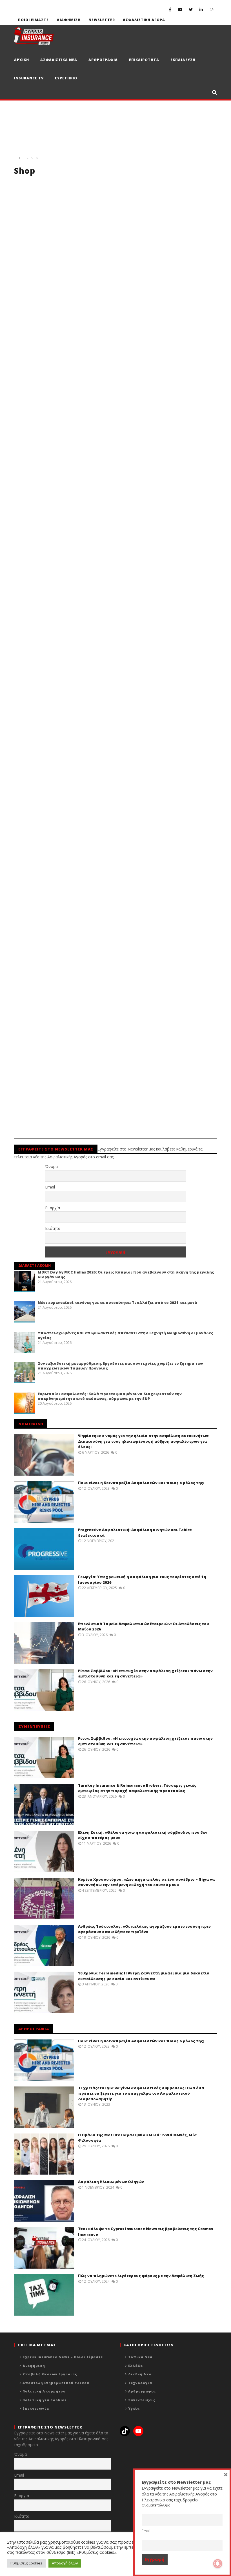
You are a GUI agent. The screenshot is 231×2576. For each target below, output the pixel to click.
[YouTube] (180, 9)
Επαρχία (53, 1208)
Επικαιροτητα (144, 60)
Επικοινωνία (36, 2408)
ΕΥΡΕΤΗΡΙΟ (66, 78)
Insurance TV (29, 78)
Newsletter (102, 20)
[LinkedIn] (201, 9)
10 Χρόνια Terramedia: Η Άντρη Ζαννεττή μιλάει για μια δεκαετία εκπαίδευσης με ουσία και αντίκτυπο (144, 1976)
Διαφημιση (69, 20)
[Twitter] (191, 9)
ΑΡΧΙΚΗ (22, 60)
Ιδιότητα (53, 1228)
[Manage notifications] (218, 2564)
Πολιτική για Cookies (45, 2400)
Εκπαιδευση (183, 60)
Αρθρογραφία (142, 2391)
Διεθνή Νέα (140, 2374)
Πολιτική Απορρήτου (44, 2391)
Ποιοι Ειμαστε (33, 20)
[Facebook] (170, 9)
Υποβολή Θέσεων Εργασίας (50, 2374)
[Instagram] (212, 9)
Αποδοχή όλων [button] (65, 2563)
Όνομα (51, 1166)
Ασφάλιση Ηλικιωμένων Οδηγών (111, 2182)
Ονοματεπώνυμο (156, 2505)
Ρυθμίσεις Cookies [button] (26, 2563)
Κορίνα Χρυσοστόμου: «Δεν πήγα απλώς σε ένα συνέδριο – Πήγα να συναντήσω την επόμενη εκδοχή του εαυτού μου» (146, 1882)
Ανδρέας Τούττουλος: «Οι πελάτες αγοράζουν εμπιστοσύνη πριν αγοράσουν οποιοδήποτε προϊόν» (144, 1929)
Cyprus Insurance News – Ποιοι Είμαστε (63, 2357)
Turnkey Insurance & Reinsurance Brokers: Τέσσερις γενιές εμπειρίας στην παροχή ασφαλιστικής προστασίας (137, 1788)
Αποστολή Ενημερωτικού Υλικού (56, 2383)
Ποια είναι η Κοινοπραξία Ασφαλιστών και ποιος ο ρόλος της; (141, 1483)
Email (50, 1187)
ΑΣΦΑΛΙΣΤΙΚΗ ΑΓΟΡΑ (144, 20)
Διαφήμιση (34, 2366)
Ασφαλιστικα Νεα (59, 60)
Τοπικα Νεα (140, 2357)
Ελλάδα (136, 2366)
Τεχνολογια (140, 2383)
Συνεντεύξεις (142, 2400)
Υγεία (134, 2408)
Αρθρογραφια (103, 60)
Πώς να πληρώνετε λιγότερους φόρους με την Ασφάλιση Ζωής (141, 2276)
